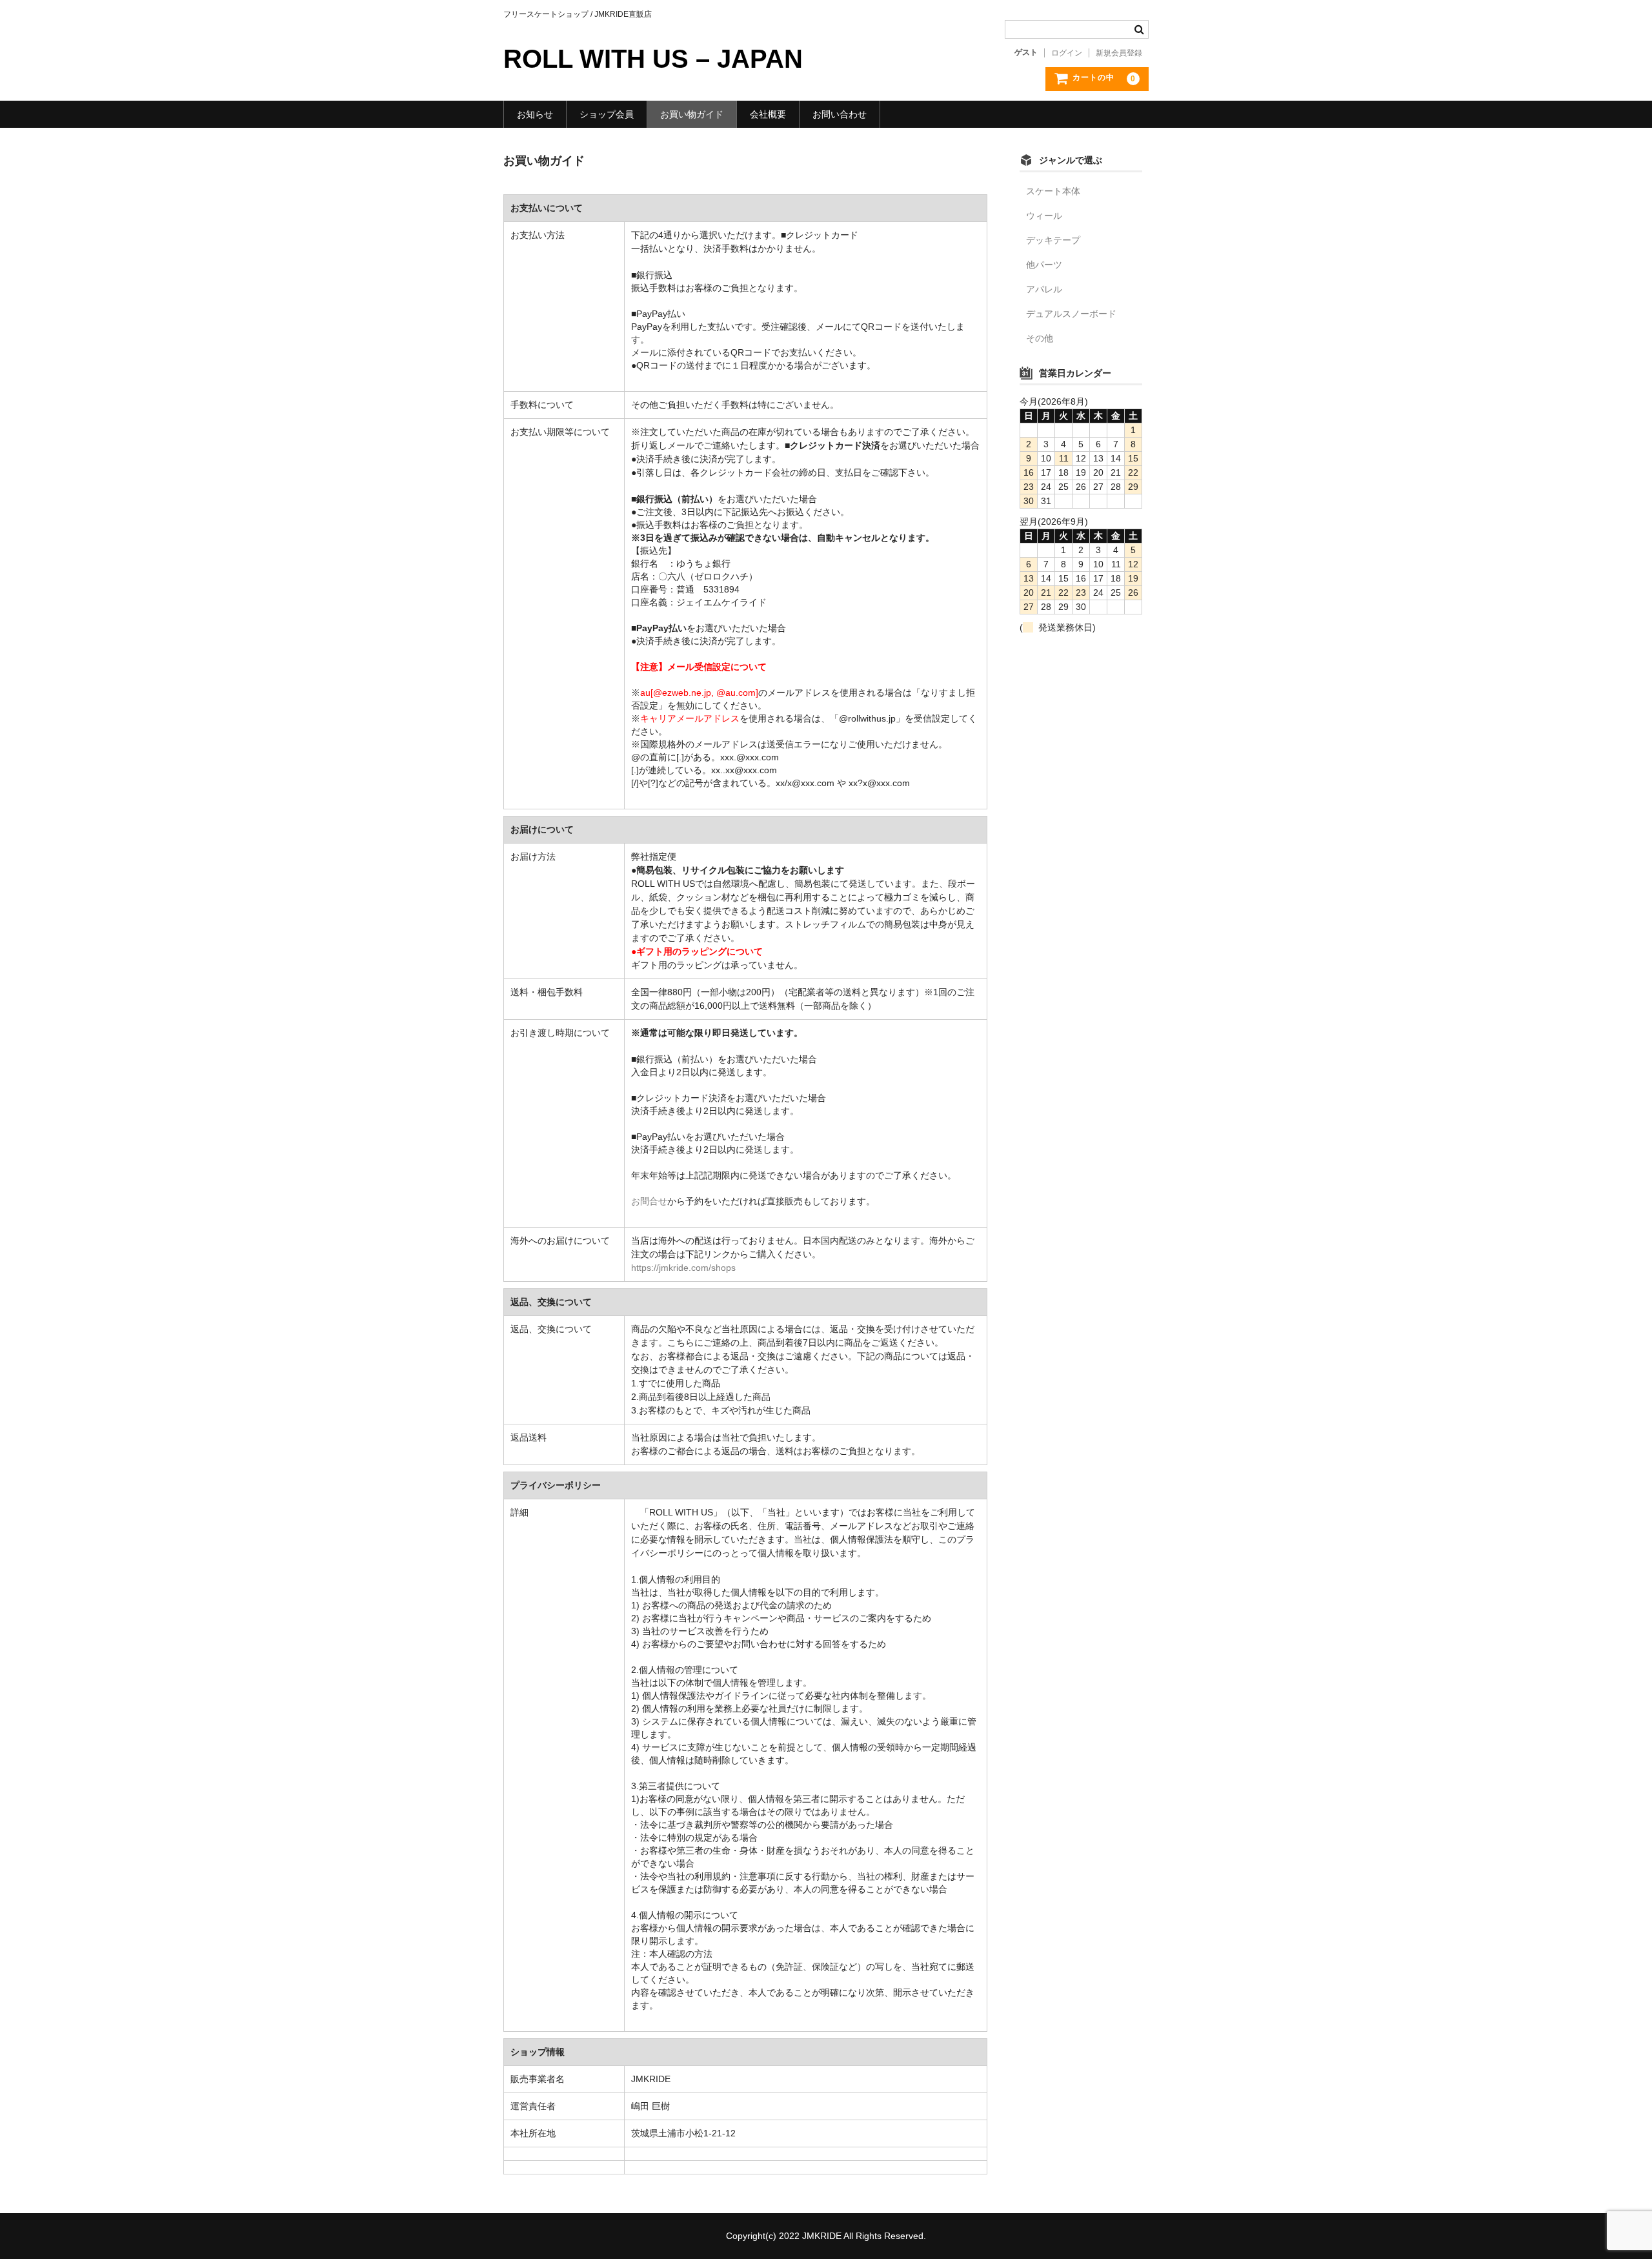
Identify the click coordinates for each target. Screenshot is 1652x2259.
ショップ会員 (607, 114)
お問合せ (649, 1201)
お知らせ (535, 114)
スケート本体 (1053, 191)
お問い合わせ (840, 114)
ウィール (1044, 216)
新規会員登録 (1119, 53)
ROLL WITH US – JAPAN (653, 59)
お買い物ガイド (692, 114)
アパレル (1044, 289)
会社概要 (768, 114)
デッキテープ (1053, 240)
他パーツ (1044, 265)
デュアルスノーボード (1071, 314)
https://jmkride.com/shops (683, 1268)
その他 (1040, 338)
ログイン (1067, 53)
